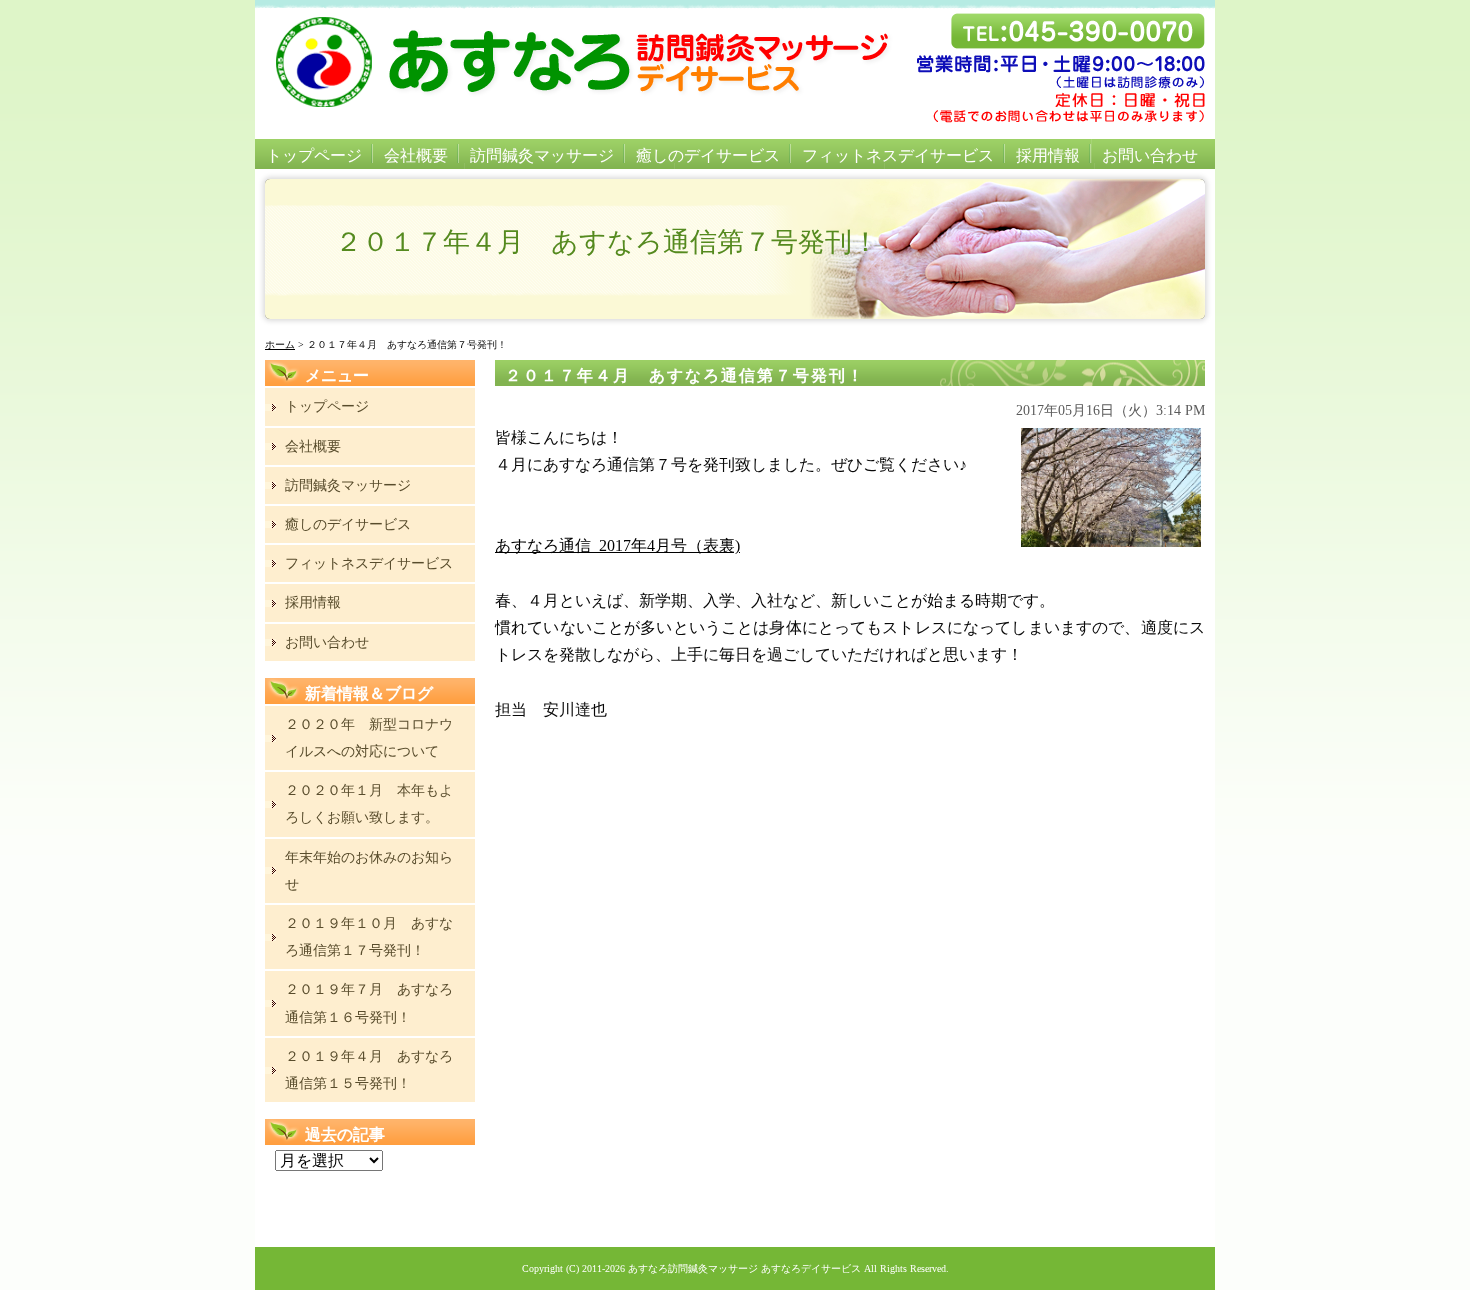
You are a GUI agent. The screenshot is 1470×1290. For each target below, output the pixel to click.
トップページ (314, 155)
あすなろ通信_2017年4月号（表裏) (617, 545)
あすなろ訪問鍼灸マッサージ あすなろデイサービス (744, 1268)
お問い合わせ (1150, 155)
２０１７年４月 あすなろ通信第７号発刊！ (685, 375)
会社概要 (416, 155)
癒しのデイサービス (708, 155)
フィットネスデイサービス (898, 155)
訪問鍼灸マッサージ (542, 155)
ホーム (280, 344)
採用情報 (1048, 155)
